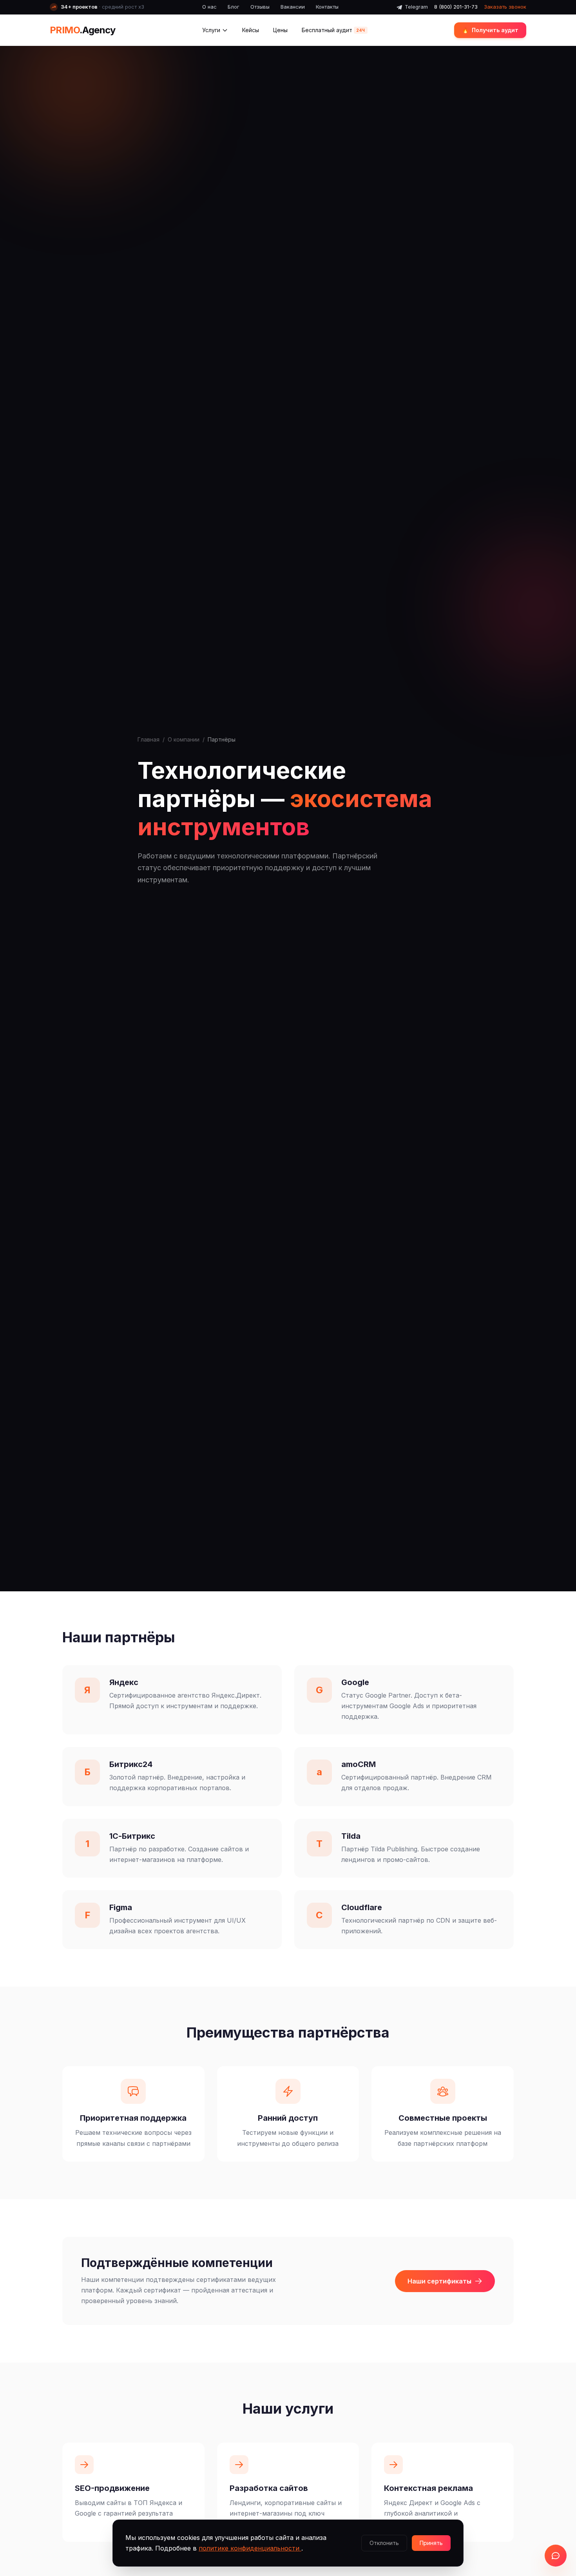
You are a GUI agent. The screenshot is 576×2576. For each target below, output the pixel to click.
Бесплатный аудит (333, 30)
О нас (209, 7)
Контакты (327, 7)
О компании (184, 739)
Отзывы (260, 7)
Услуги (211, 30)
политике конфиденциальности (250, 2548)
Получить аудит (490, 30)
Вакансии (293, 7)
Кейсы (251, 30)
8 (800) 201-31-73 (456, 7)
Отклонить (384, 2543)
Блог (234, 7)
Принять (431, 2543)
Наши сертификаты (439, 2281)
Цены (280, 30)
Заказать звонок (505, 7)
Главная (149, 739)
